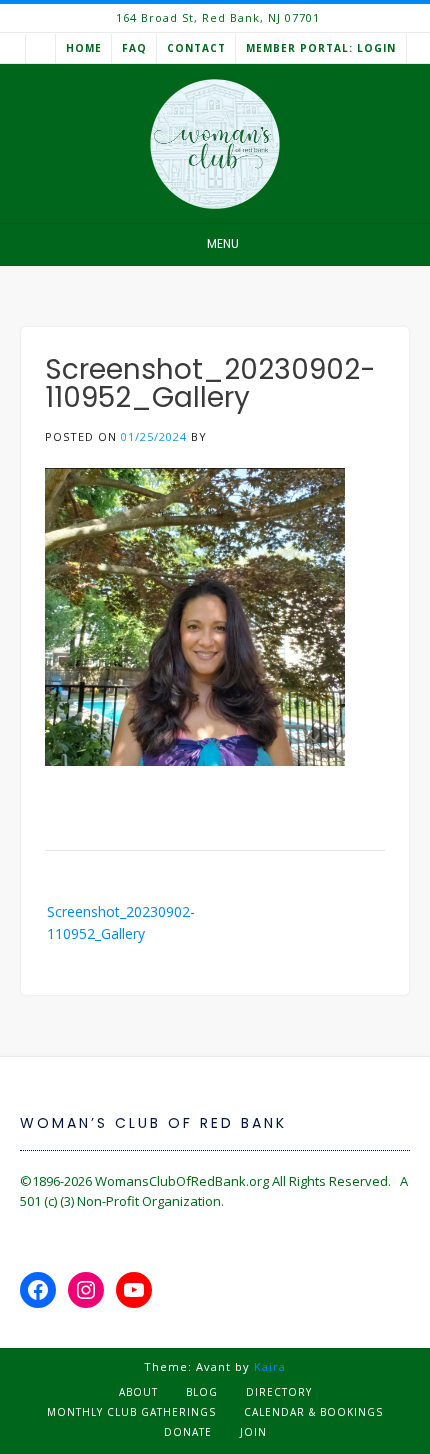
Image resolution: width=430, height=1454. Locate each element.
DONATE (188, 1432)
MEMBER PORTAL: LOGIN (321, 48)
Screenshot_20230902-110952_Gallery (121, 922)
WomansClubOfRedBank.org (182, 1181)
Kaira (270, 1366)
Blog (202, 1392)
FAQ (134, 48)
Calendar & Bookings (313, 1412)
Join (253, 1432)
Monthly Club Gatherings (131, 1412)
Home (84, 48)
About (138, 1392)
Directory (279, 1392)
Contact (196, 48)
